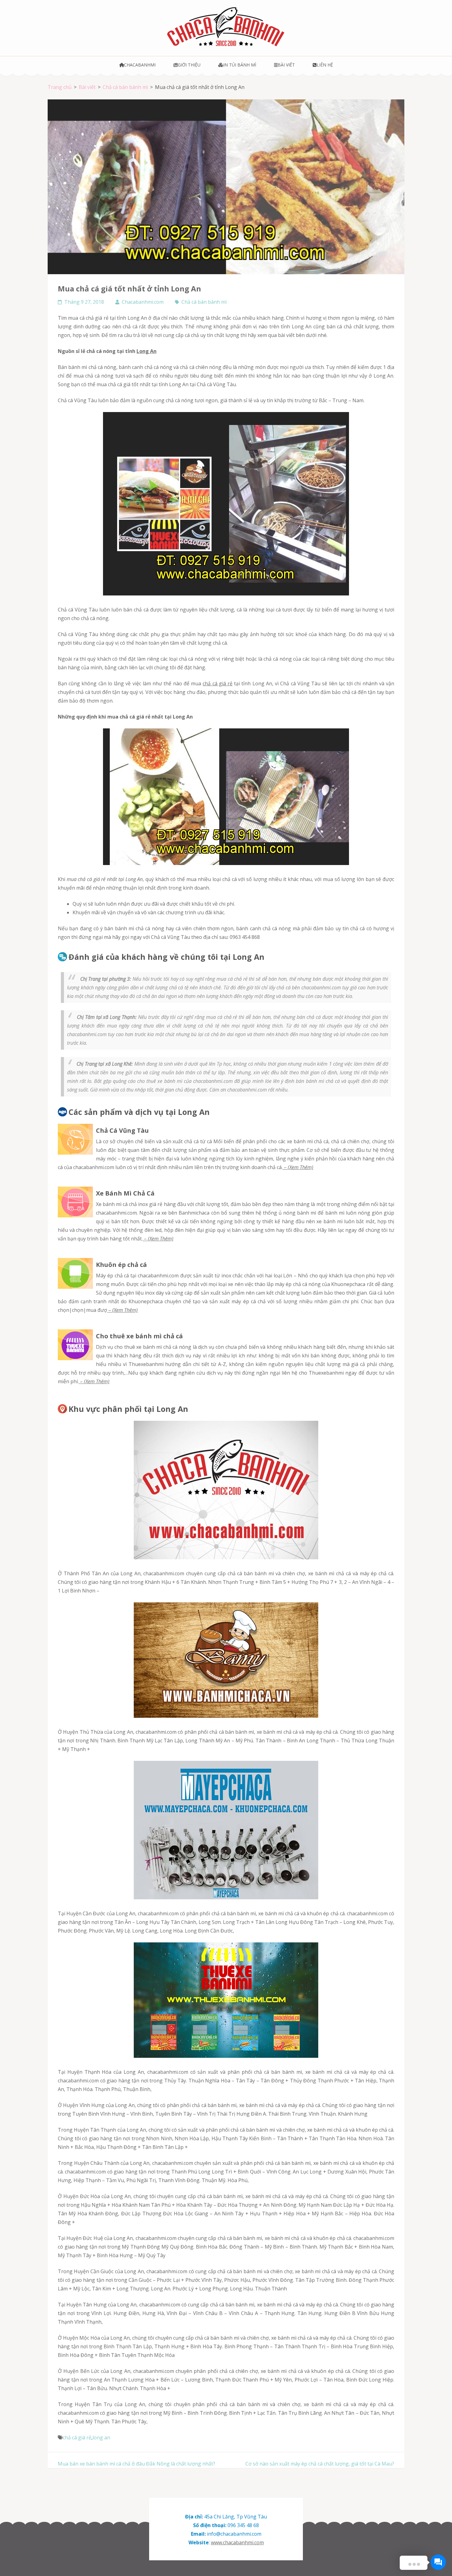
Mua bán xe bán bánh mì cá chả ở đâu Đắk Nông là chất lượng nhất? (137, 2464)
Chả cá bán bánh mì (204, 302)
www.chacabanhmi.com (237, 2542)
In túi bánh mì (240, 65)
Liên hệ (325, 65)
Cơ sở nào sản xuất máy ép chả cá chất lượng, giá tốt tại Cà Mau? (320, 2464)
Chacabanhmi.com (143, 302)
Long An (147, 351)
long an (101, 2438)
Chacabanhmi (140, 65)
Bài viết (286, 65)
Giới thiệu (189, 65)
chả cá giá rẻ (218, 683)
